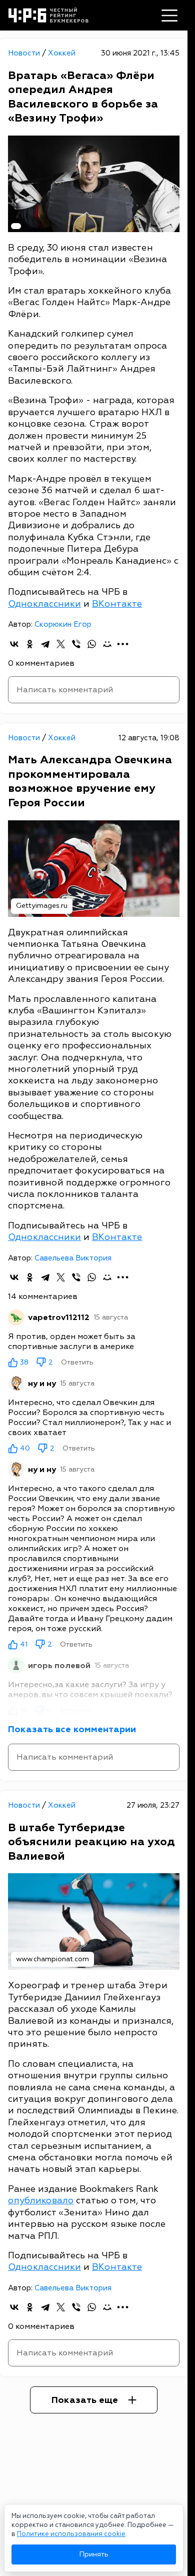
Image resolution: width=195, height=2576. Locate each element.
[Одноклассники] (30, 644)
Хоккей (62, 53)
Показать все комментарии (72, 1729)
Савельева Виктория (73, 1258)
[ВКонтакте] (14, 644)
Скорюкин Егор (63, 624)
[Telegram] (45, 644)
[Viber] (76, 644)
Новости (25, 53)
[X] (61, 644)
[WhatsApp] (92, 644)
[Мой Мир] (107, 644)
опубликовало (41, 2201)
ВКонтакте (117, 604)
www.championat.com (52, 1959)
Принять (94, 2554)
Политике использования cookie (71, 2534)
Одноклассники (44, 604)
